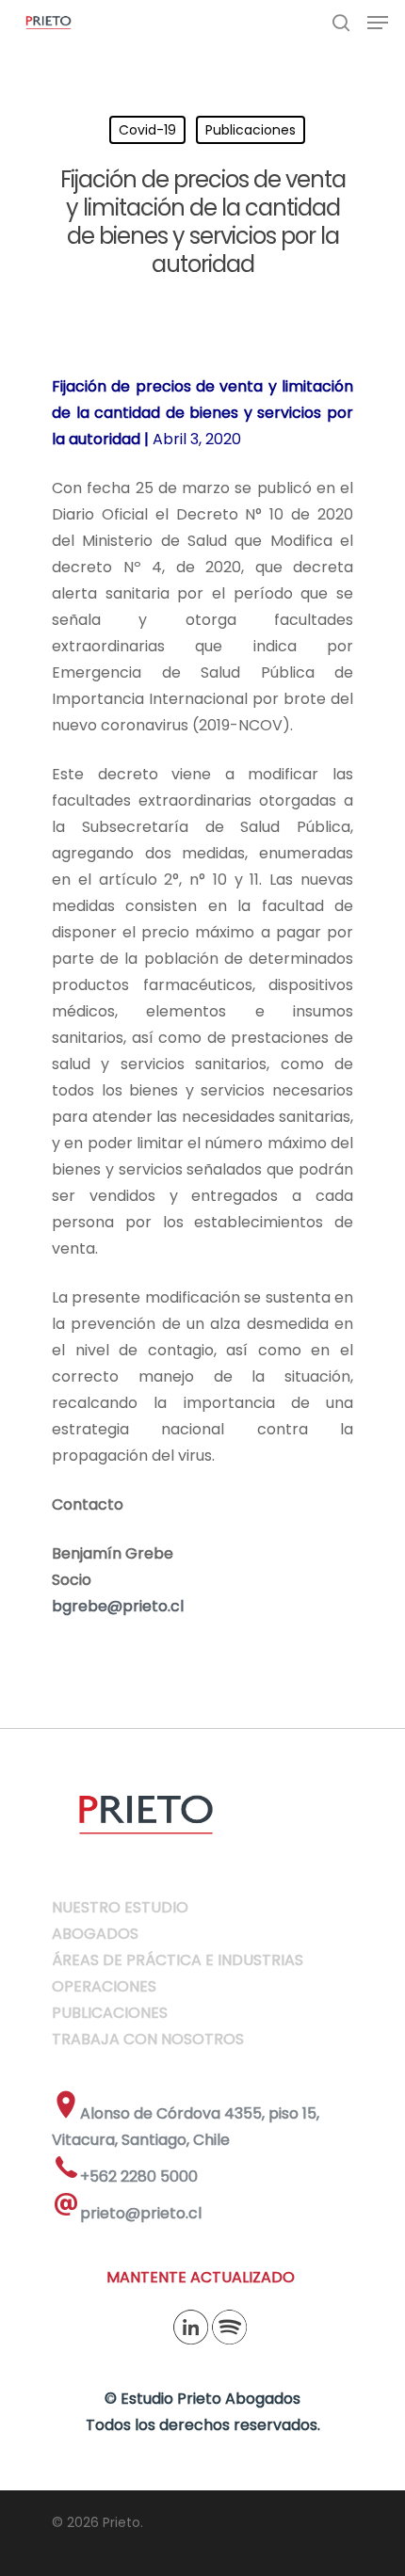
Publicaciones (251, 130)
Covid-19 (147, 130)
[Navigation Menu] (378, 23)
